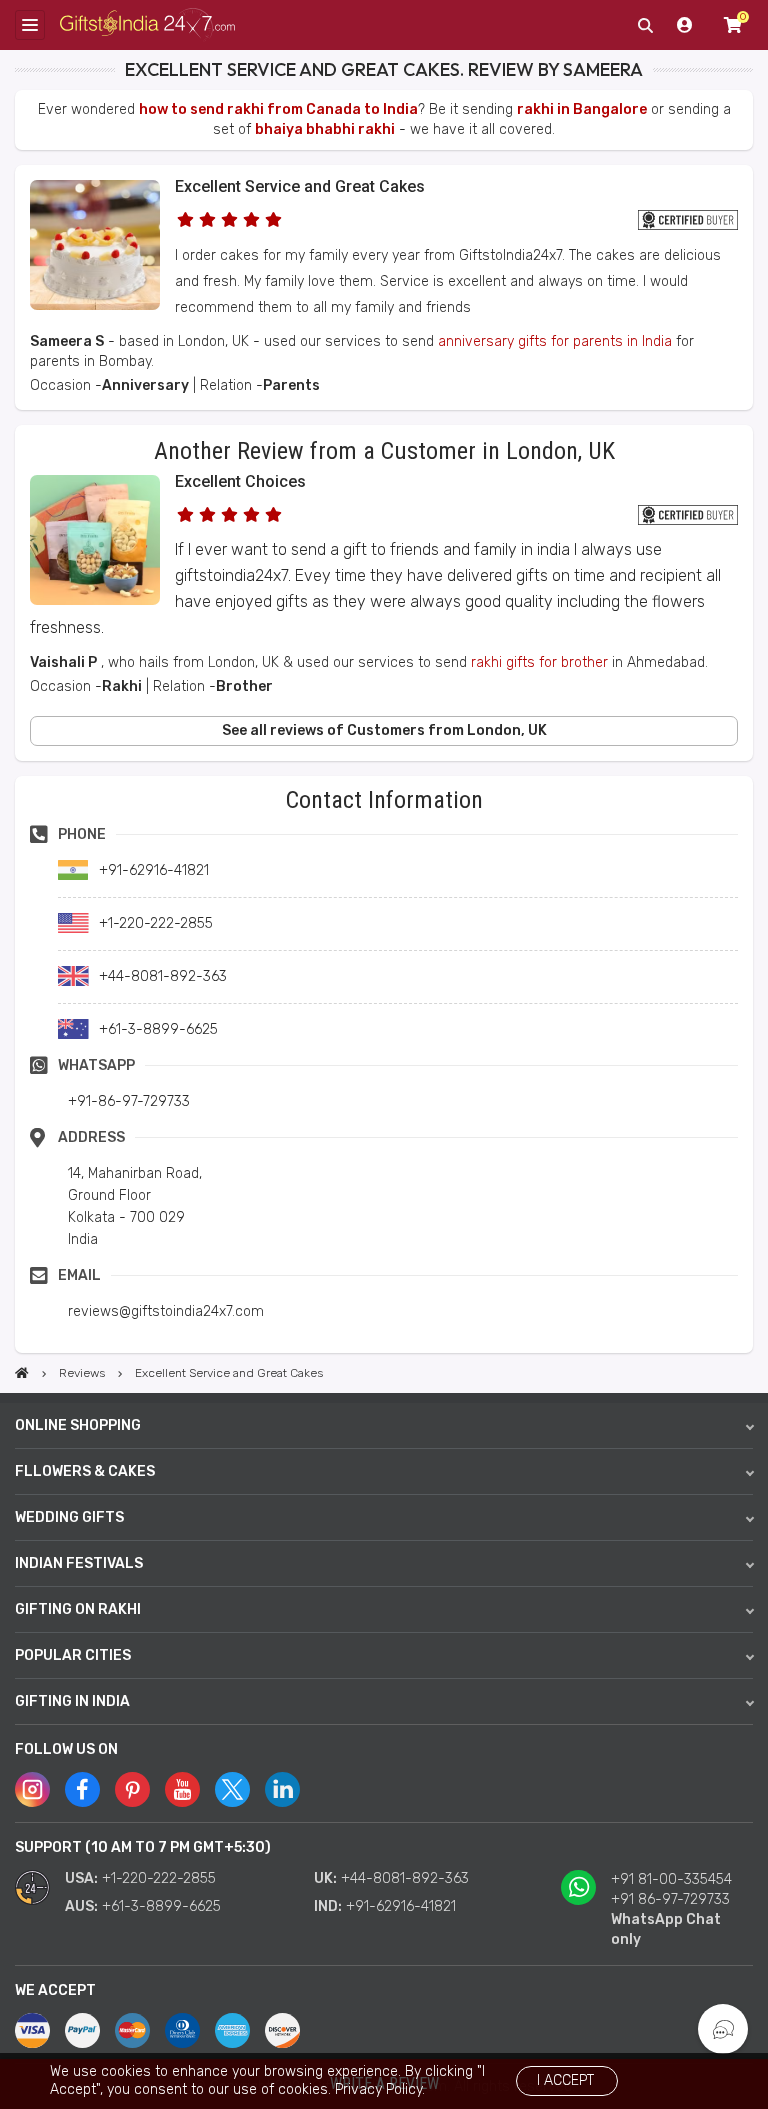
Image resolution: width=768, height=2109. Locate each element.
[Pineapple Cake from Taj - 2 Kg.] (95, 305)
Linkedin (282, 1789)
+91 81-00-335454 (671, 1879)
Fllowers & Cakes (85, 1471)
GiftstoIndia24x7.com (147, 25)
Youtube (182, 1789)
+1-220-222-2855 (159, 1878)
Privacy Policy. (380, 2089)
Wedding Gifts (69, 1517)
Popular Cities (73, 1655)
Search (645, 25)
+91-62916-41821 (401, 1906)
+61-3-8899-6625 (161, 1906)
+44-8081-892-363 (405, 1878)
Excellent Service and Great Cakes (300, 186)
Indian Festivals (79, 1563)
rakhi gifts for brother (539, 662)
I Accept (565, 2080)
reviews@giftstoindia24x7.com (166, 1311)
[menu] (30, 25)
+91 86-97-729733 (670, 1899)
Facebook (82, 1789)
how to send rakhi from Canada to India (278, 109)
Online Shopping (78, 1425)
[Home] (22, 1373)
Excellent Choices (240, 481)
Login (685, 25)
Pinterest (132, 1789)
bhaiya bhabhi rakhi (325, 129)
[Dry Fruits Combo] (95, 600)
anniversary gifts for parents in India (555, 341)
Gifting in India (72, 1701)
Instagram (32, 1789)
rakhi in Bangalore (582, 109)
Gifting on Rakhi (78, 1609)
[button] (21, 782)
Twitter (232, 1789)
